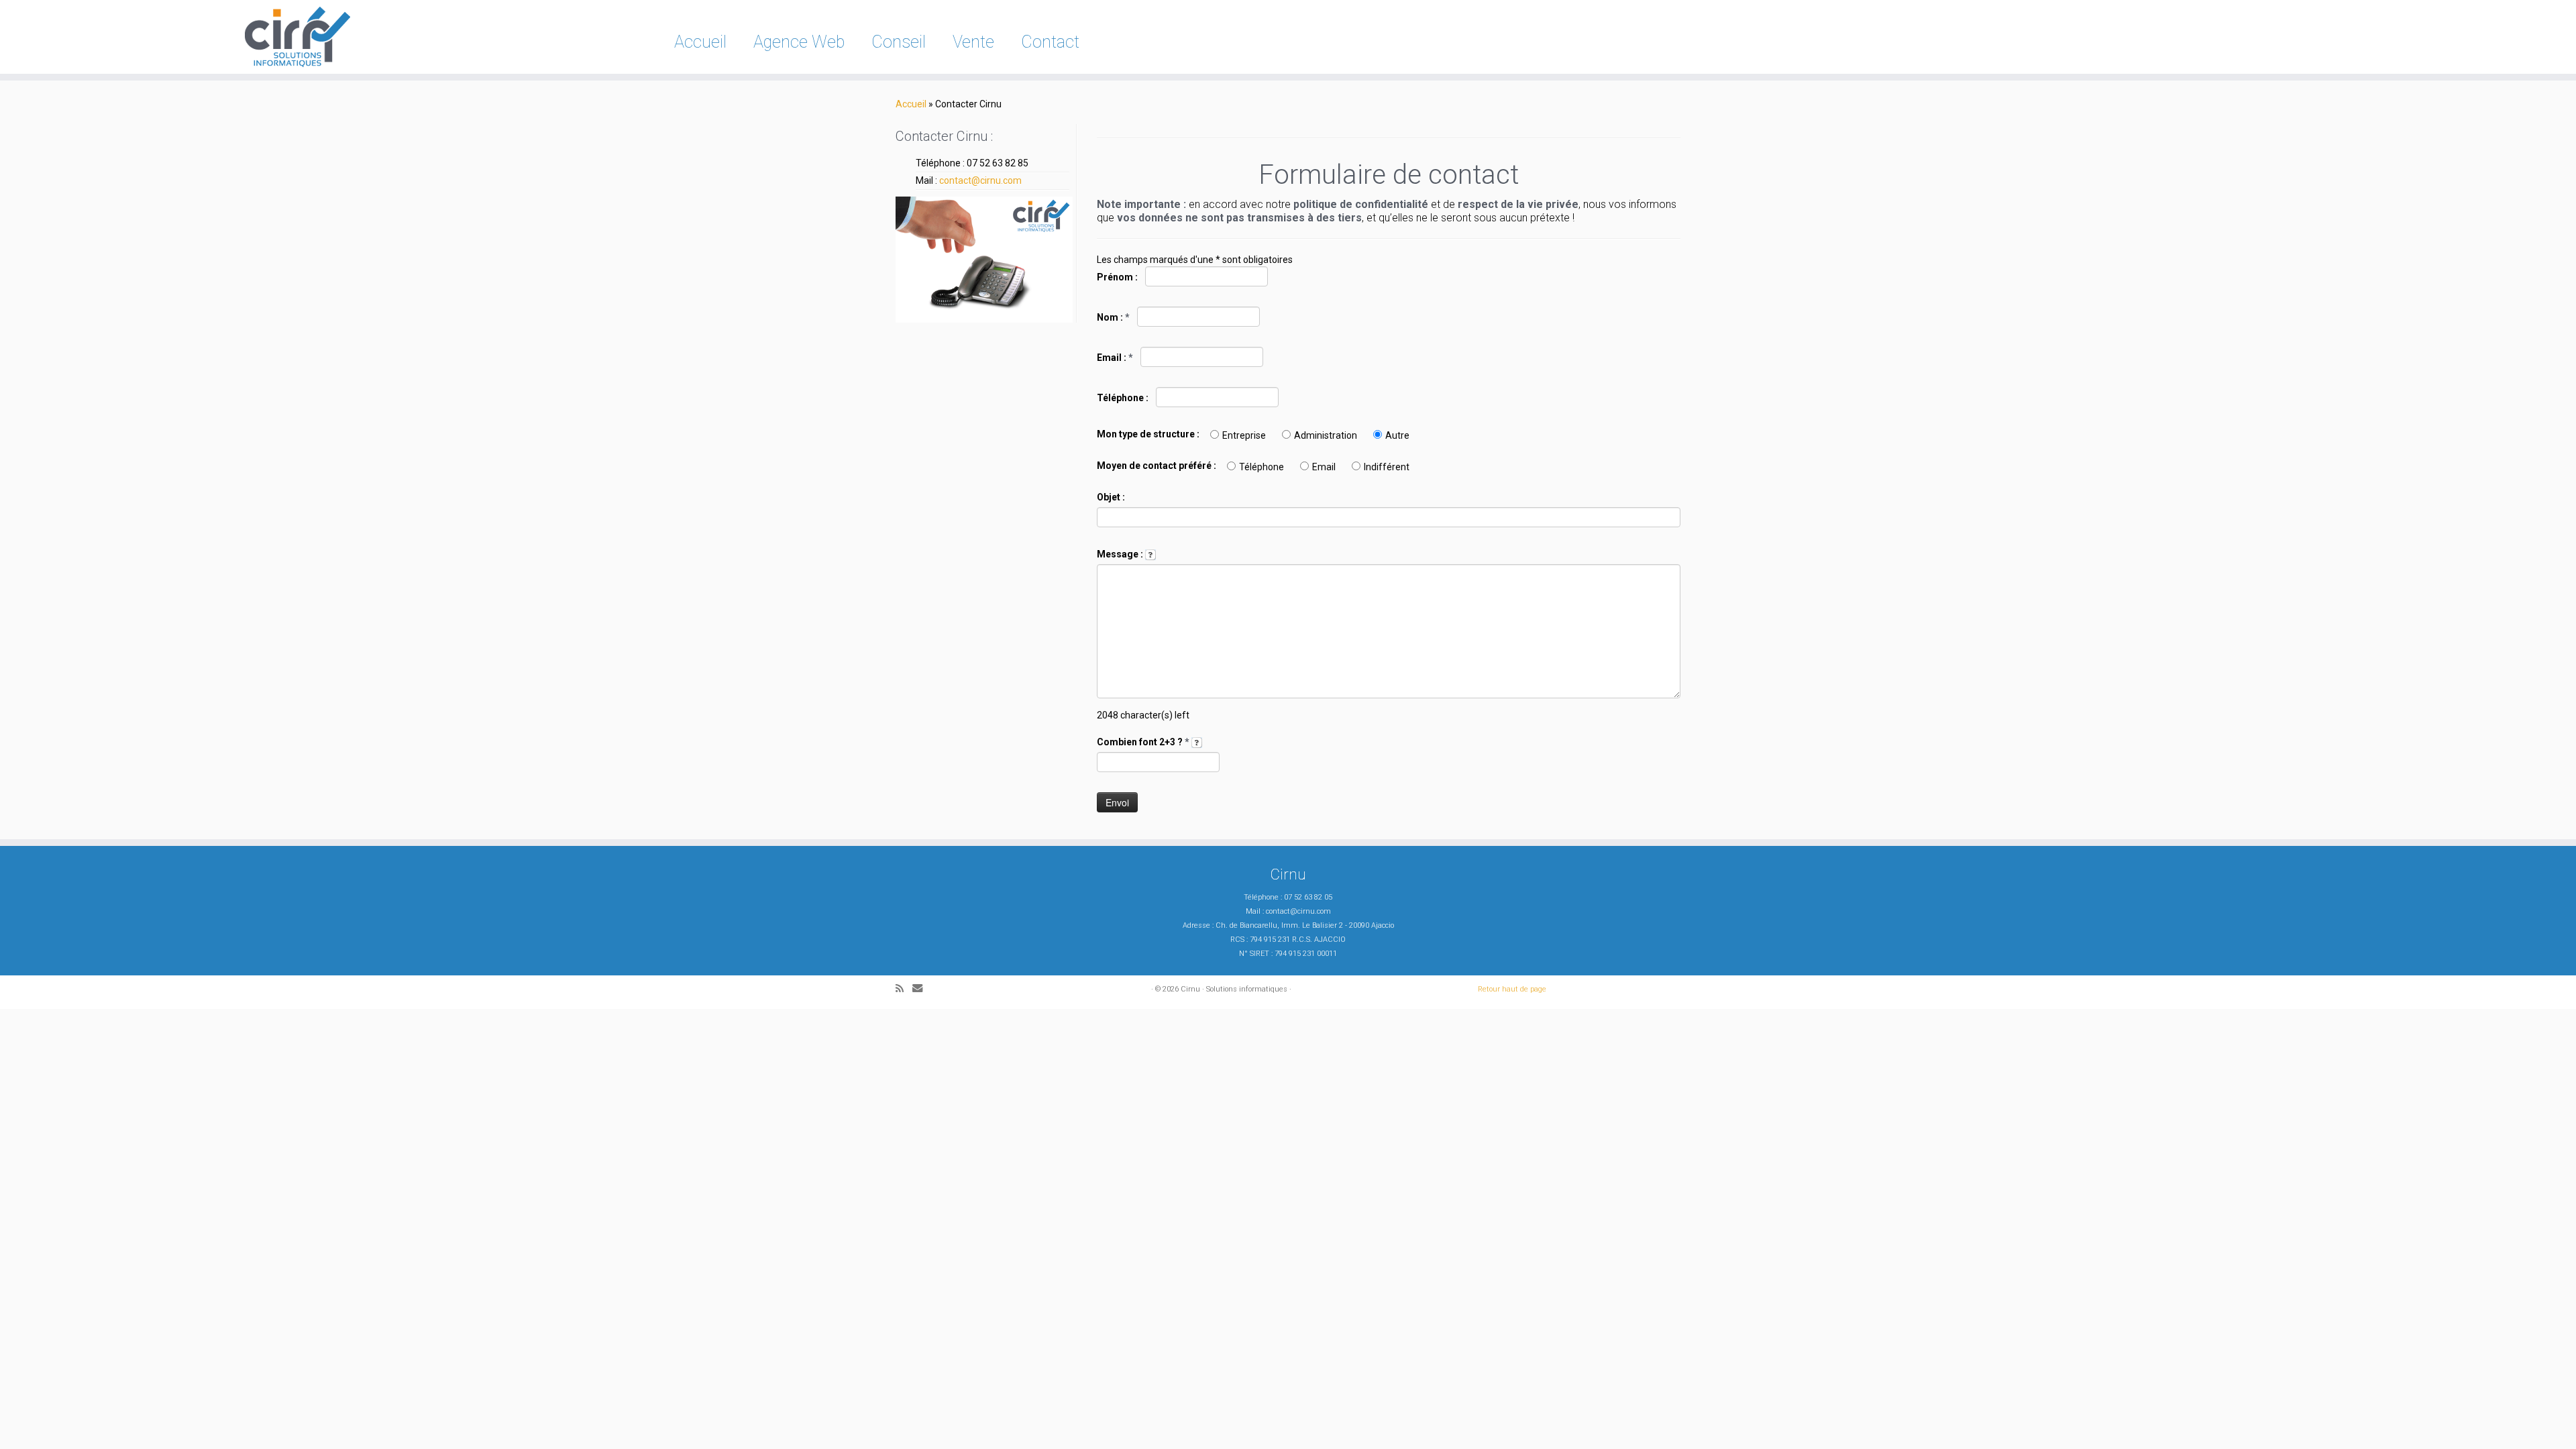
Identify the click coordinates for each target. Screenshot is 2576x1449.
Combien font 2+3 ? (1143, 742)
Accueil (700, 42)
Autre (1397, 435)
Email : (1115, 358)
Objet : (1111, 497)
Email (1324, 467)
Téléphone (1262, 467)
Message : (1121, 554)
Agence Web (799, 42)
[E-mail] (922, 988)
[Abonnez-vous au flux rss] (904, 989)
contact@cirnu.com (980, 180)
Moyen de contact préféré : (1157, 466)
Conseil (899, 42)
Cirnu (1190, 989)
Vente (973, 42)
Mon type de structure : (1148, 434)
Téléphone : (1124, 398)
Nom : (1113, 317)
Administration (1326, 435)
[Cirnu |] (297, 37)
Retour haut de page (1512, 989)
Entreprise (1244, 435)
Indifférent (1387, 467)
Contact (1050, 42)
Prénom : (1118, 277)
